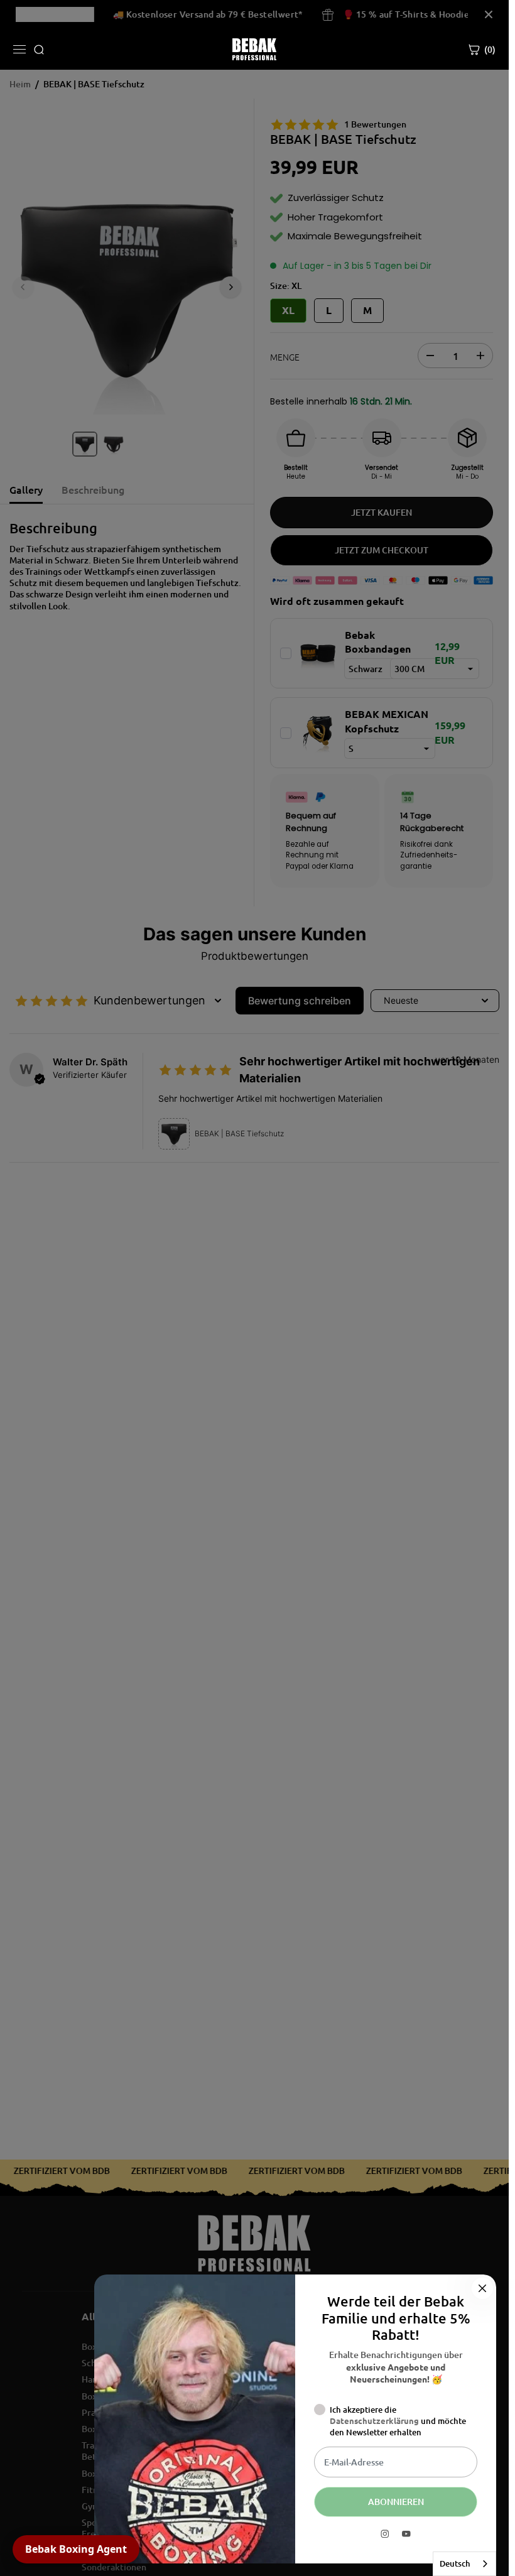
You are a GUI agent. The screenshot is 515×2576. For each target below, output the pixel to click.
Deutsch (455, 2563)
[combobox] (464, 2564)
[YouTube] (406, 2534)
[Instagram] (385, 2534)
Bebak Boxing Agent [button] (76, 2549)
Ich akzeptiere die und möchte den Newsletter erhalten (398, 2421)
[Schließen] (482, 2288)
